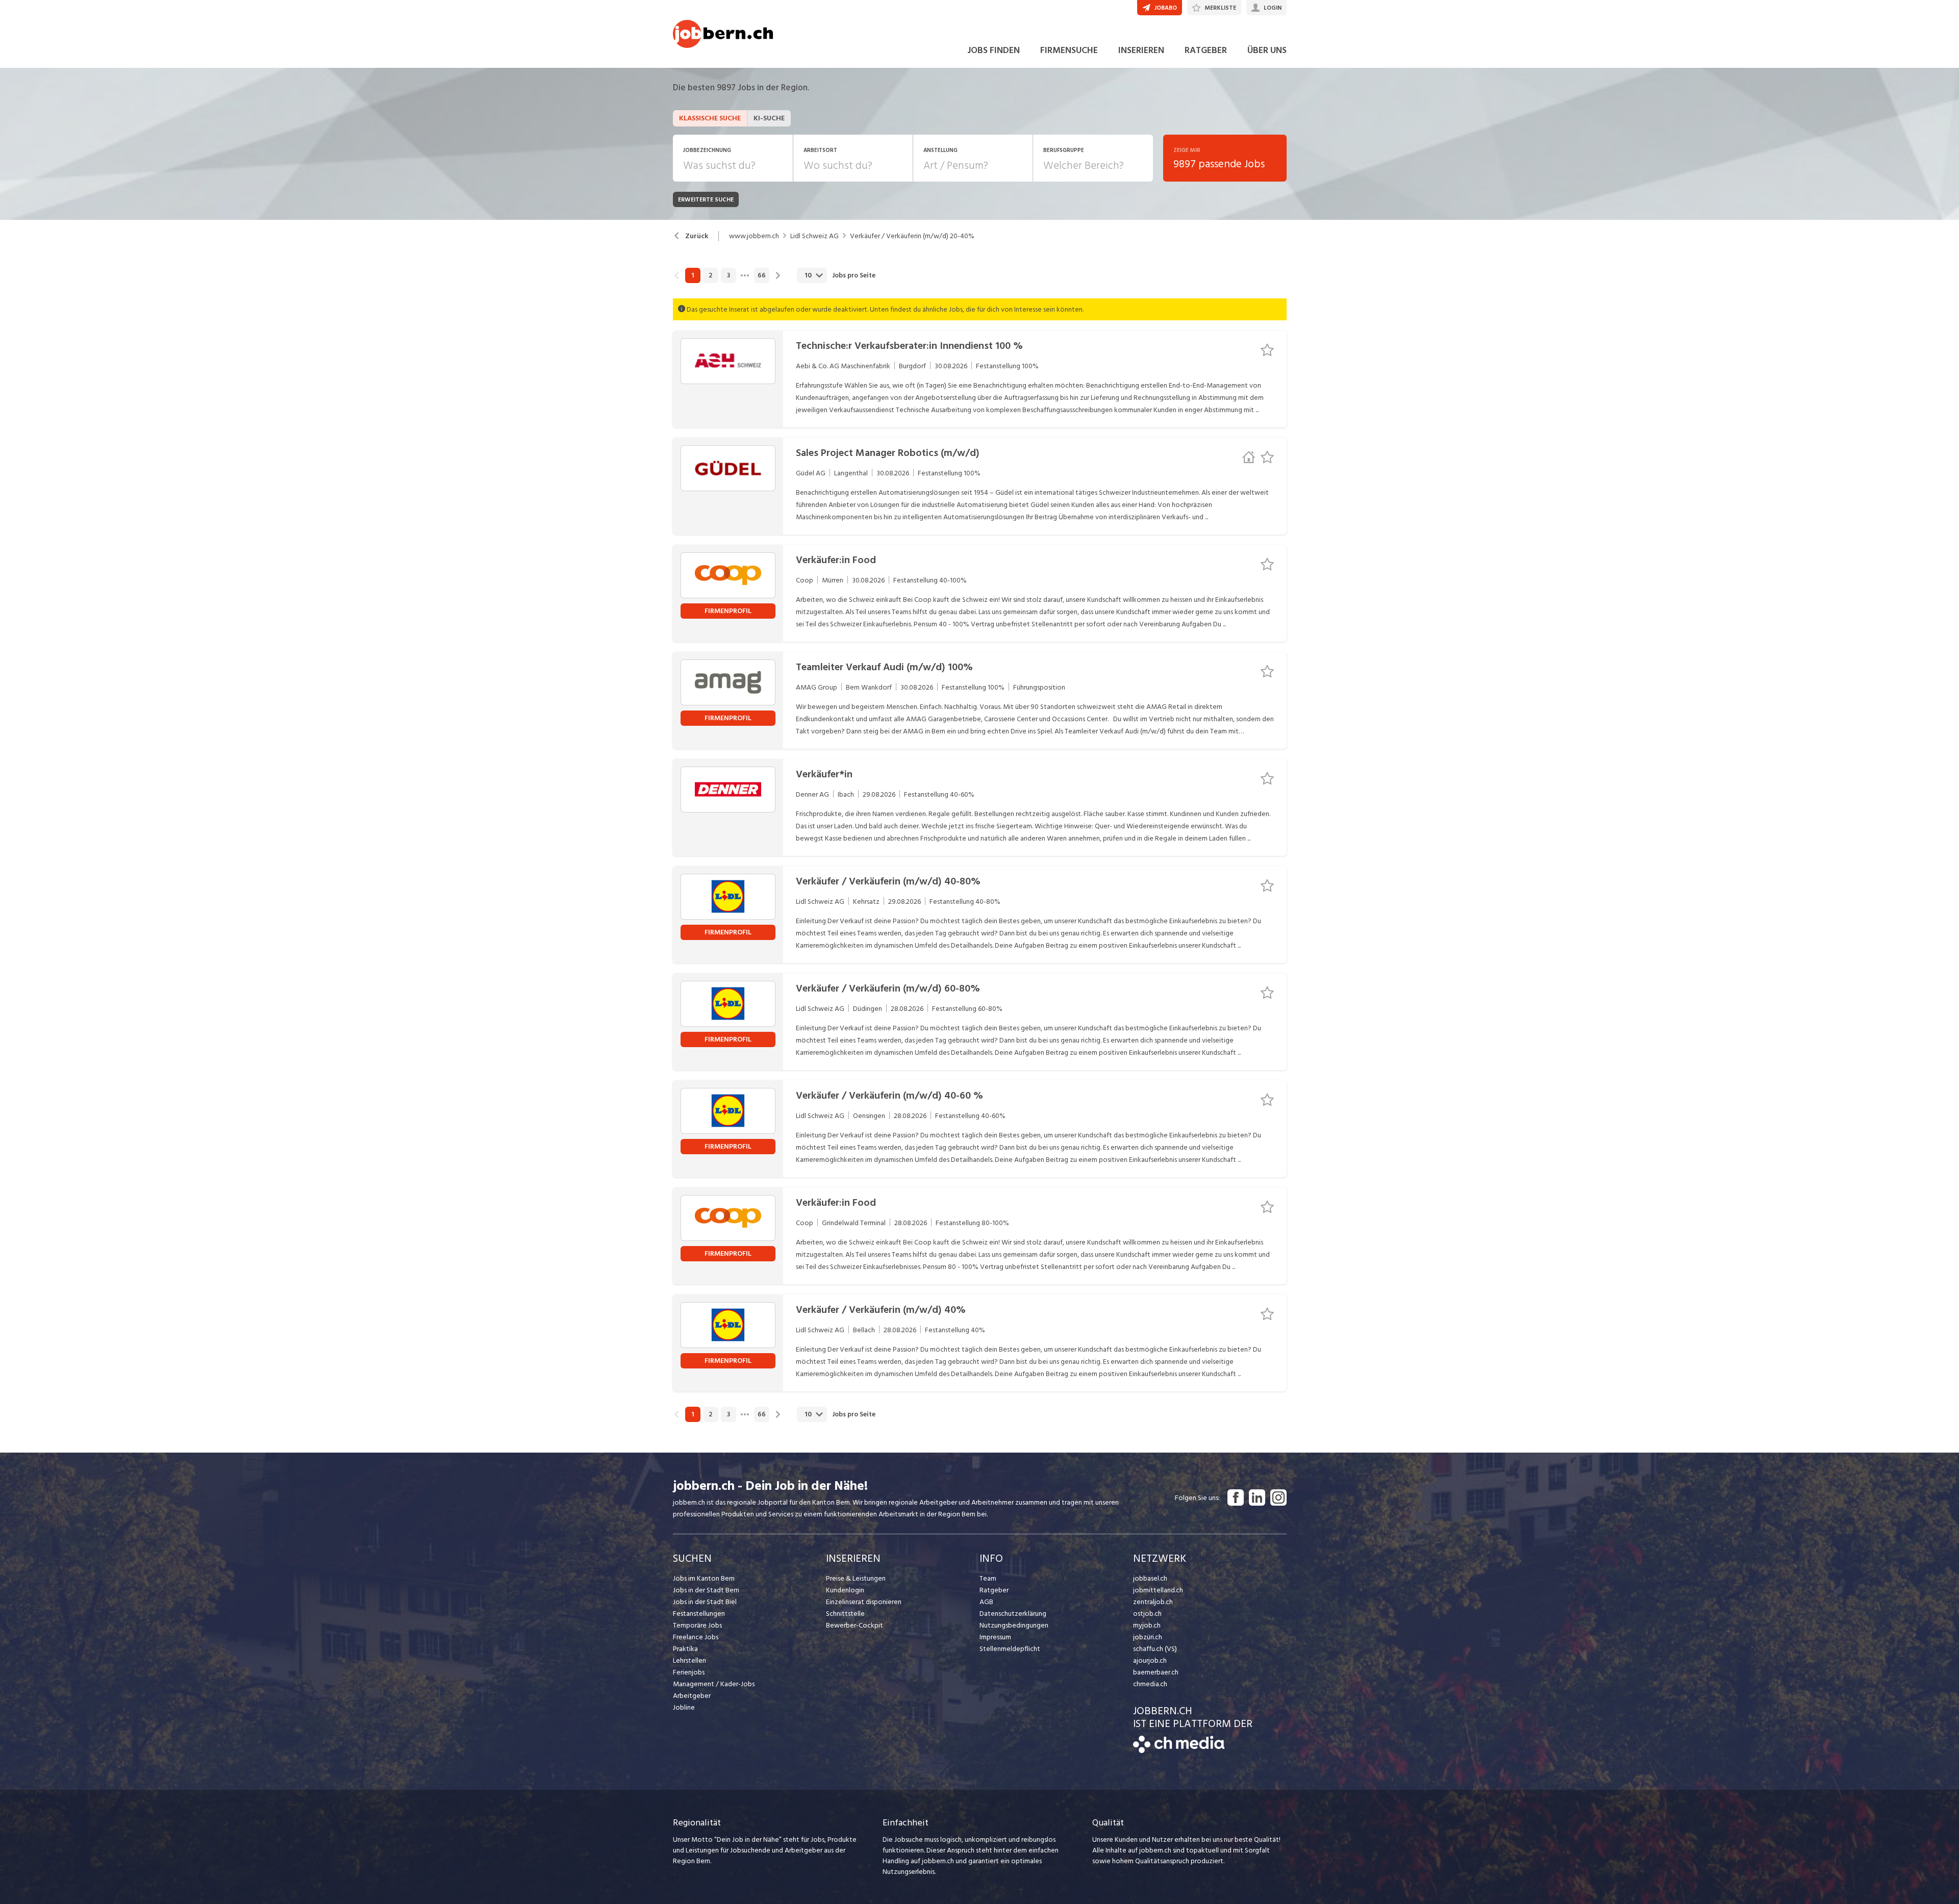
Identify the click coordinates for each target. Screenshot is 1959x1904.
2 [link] (710, 275)
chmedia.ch (1150, 1684)
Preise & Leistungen (856, 1578)
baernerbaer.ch (1156, 1672)
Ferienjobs (689, 1672)
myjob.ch (1147, 1625)
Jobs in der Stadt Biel (705, 1602)
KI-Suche (769, 118)
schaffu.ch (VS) (1155, 1649)
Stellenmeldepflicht (1010, 1649)
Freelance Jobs (696, 1637)
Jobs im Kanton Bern (704, 1578)
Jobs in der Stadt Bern (706, 1590)
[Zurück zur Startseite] (1179, 1751)
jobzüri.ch (1148, 1637)
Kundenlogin (845, 1590)
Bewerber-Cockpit (855, 1625)
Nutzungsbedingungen (1014, 1625)
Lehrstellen (689, 1660)
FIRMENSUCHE (1069, 50)
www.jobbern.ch (754, 236)
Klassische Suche (710, 118)
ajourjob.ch (1150, 1660)
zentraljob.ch (1153, 1602)
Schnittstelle (845, 1614)
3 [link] (729, 275)
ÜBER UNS (1267, 50)
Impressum (995, 1637)
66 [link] (762, 275)
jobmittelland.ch (1158, 1590)
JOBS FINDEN (994, 50)
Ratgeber (994, 1590)
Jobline (684, 1707)
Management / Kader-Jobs (714, 1684)
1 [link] (693, 275)
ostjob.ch (1147, 1614)
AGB (986, 1602)
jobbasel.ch (1150, 1578)
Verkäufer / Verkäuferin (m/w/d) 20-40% (912, 236)
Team (988, 1578)
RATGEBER (1206, 50)
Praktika (685, 1649)
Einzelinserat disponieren (864, 1602)
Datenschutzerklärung (1013, 1614)
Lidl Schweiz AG (814, 236)
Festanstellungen (699, 1614)
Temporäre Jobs (697, 1625)
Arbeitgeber (692, 1696)
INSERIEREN (1141, 50)
